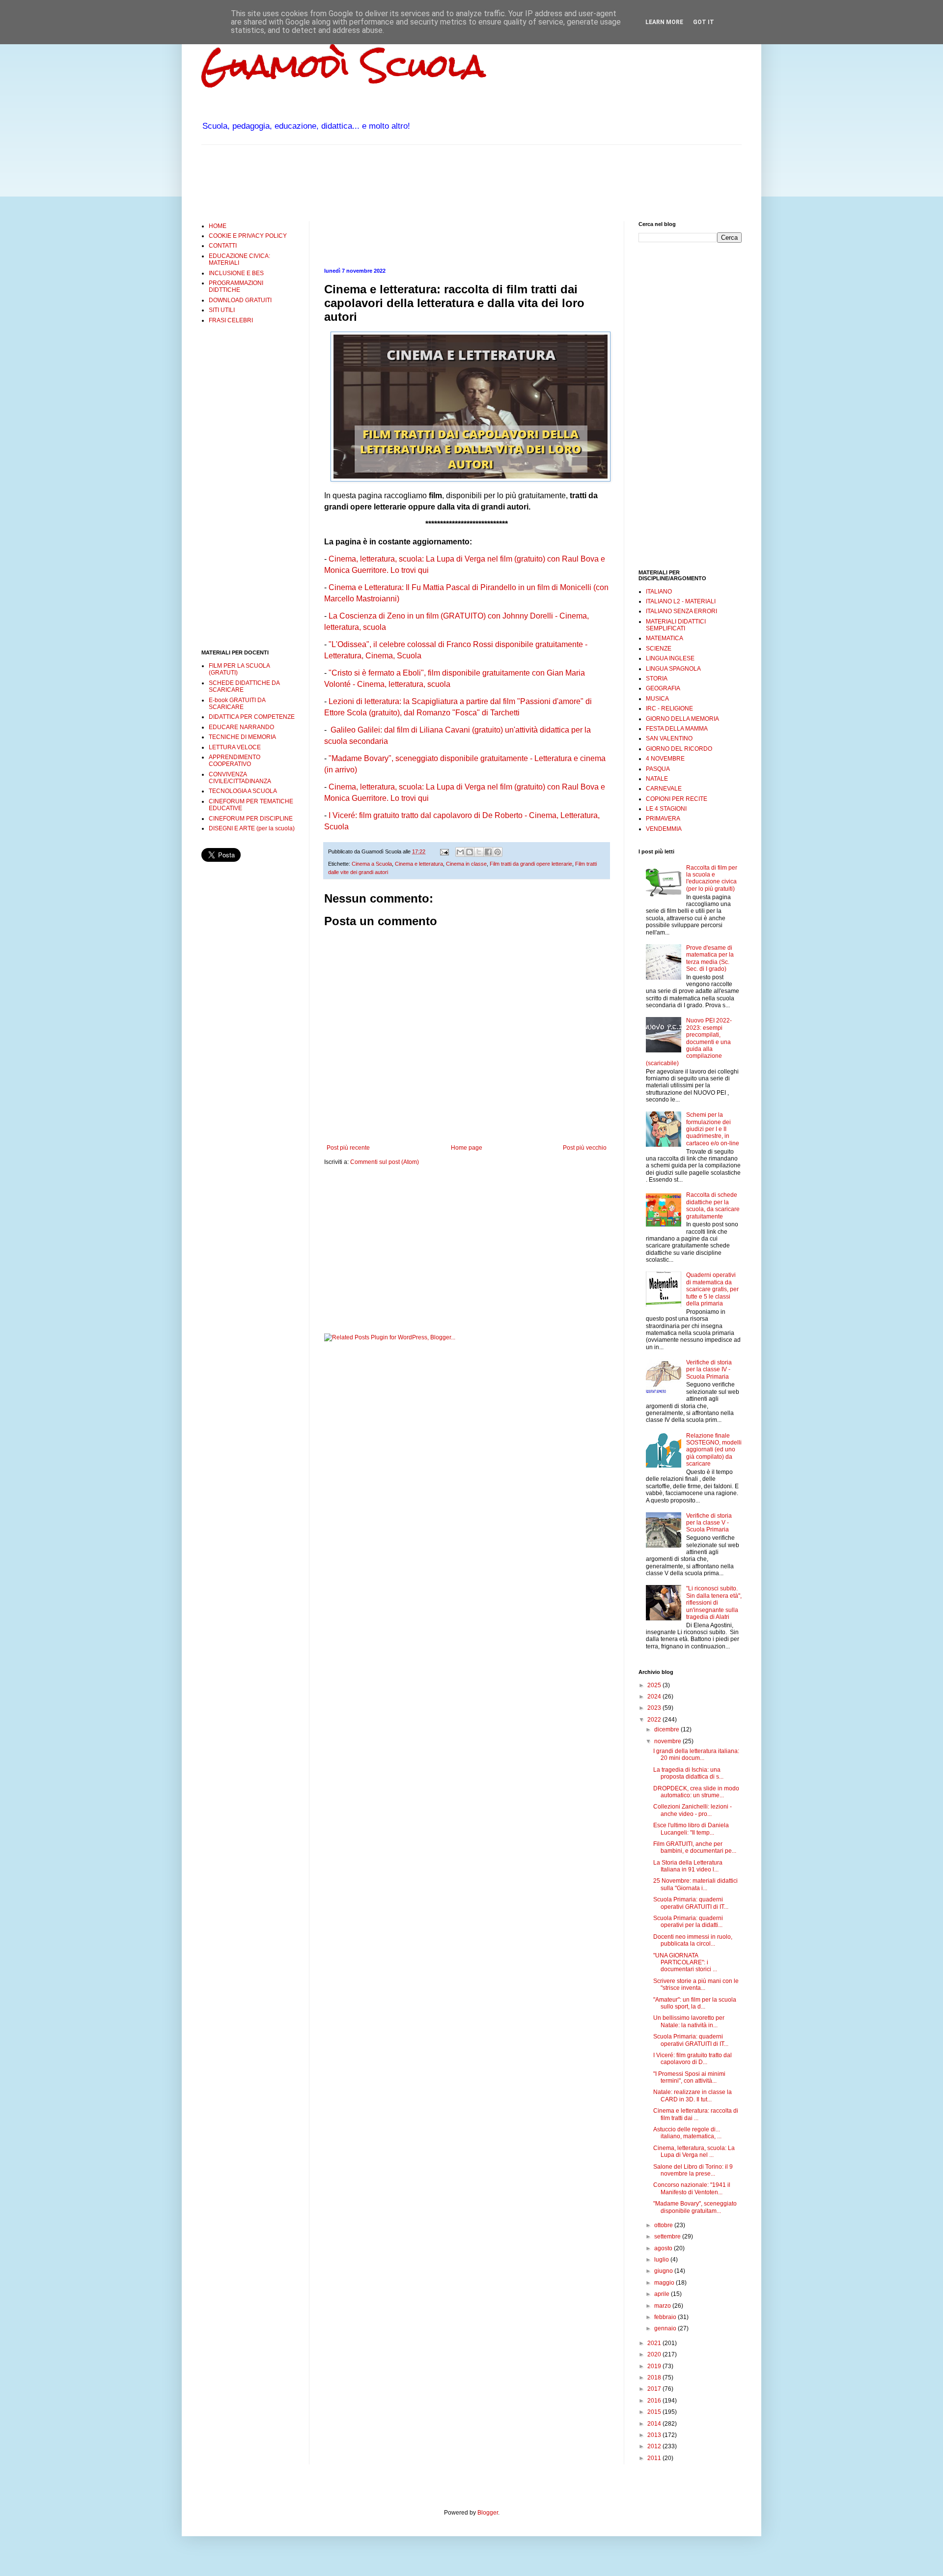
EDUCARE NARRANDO (241, 727)
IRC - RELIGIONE (669, 708)
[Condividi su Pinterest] (498, 852)
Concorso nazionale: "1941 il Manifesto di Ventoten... (692, 2188)
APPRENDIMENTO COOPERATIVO (235, 761)
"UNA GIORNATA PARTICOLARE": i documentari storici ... (685, 1963)
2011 (655, 2458)
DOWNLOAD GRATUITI (240, 300)
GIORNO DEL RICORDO (679, 749)
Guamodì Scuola (343, 66)
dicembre (667, 1729)
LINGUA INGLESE (670, 658)
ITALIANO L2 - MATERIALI (681, 601)
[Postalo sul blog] (470, 852)
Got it (704, 22)
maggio (665, 2283)
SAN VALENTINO (669, 738)
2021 (655, 2343)
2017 (655, 2389)
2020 (655, 2354)
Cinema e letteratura (419, 864)
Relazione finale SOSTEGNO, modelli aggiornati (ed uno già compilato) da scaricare (714, 1450)
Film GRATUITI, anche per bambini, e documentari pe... (695, 1847)
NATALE (657, 779)
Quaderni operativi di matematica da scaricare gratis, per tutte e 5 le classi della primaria (712, 1289)
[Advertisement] (380, 182)
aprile (663, 2294)
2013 (655, 2435)
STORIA (657, 679)
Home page (467, 1148)
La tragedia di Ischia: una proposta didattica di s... (688, 1773)
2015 (655, 2412)
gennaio (666, 2328)
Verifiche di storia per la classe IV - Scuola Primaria (709, 1370)
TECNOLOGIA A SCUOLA (243, 791)
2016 (655, 2401)
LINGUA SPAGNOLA (673, 669)
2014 (655, 2424)
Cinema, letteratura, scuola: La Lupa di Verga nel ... (694, 2151)
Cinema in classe (466, 864)
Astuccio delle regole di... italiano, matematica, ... (687, 2133)
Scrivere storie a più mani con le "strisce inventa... (696, 1984)
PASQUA (658, 769)
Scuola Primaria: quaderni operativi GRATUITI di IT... (691, 1903)
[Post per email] (444, 851)
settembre (668, 2236)
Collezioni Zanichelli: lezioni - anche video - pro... (693, 1810)
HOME (218, 226)
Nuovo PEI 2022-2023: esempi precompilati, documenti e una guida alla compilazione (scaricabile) (689, 1042)
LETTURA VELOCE (235, 747)
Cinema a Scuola (372, 864)
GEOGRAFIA (663, 688)
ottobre (664, 2225)
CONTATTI (223, 246)
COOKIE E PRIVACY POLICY (248, 236)
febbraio (666, 2317)
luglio (662, 2260)
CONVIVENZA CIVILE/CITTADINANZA (240, 778)
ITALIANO (659, 592)
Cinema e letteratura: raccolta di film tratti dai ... (696, 2114)
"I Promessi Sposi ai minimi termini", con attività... (689, 2077)
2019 (655, 2366)
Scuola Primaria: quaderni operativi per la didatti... (688, 1922)
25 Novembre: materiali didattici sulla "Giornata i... (695, 1884)
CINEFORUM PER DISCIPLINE (251, 819)
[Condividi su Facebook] (488, 852)
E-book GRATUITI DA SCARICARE (237, 704)
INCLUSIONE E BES (236, 273)
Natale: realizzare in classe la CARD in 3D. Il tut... (693, 2095)
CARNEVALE (664, 789)
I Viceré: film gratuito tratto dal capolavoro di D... (693, 2059)
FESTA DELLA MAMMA (677, 729)
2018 (655, 2378)
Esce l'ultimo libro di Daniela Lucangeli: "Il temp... (691, 1829)
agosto (664, 2248)
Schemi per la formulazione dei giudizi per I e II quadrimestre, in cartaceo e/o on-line (713, 1129)
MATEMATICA (665, 638)
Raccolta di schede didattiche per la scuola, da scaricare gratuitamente (713, 1205)
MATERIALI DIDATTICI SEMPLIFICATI (676, 625)
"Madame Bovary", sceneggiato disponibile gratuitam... (695, 2207)
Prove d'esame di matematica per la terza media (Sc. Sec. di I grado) (710, 958)
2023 (655, 1708)
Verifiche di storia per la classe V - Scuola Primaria (709, 1523)
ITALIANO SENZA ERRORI (681, 611)
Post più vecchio (585, 1148)
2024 (655, 1697)
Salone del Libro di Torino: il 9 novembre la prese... (693, 2170)
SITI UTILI (222, 310)
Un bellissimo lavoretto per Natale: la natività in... (689, 2021)
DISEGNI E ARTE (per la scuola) (252, 828)
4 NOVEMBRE (665, 759)
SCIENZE (659, 649)
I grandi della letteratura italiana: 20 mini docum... (696, 1755)
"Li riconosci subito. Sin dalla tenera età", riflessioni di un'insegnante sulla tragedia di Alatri (714, 1603)
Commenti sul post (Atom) (385, 1162)
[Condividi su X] (479, 852)
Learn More (664, 22)
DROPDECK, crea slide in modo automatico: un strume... (696, 1792)
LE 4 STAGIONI (666, 809)
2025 (655, 1685)
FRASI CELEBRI (231, 320)
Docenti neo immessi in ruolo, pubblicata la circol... (693, 1940)
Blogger (488, 2513)
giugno (664, 2271)
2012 (655, 2446)
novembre (668, 1741)
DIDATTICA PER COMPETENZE (252, 717)
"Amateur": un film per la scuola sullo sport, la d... (695, 2003)
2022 (655, 1720)
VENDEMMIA (664, 829)
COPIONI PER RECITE (677, 799)
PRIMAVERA (663, 819)
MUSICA (657, 699)
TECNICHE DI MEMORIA (242, 737)
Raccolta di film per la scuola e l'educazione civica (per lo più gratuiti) (712, 878)
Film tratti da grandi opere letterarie (531, 864)
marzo (663, 2306)
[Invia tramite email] (460, 852)
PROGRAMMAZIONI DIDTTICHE (236, 286)
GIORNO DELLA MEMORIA (682, 719)
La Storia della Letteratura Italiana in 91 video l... (688, 1866)
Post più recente (348, 1148)
